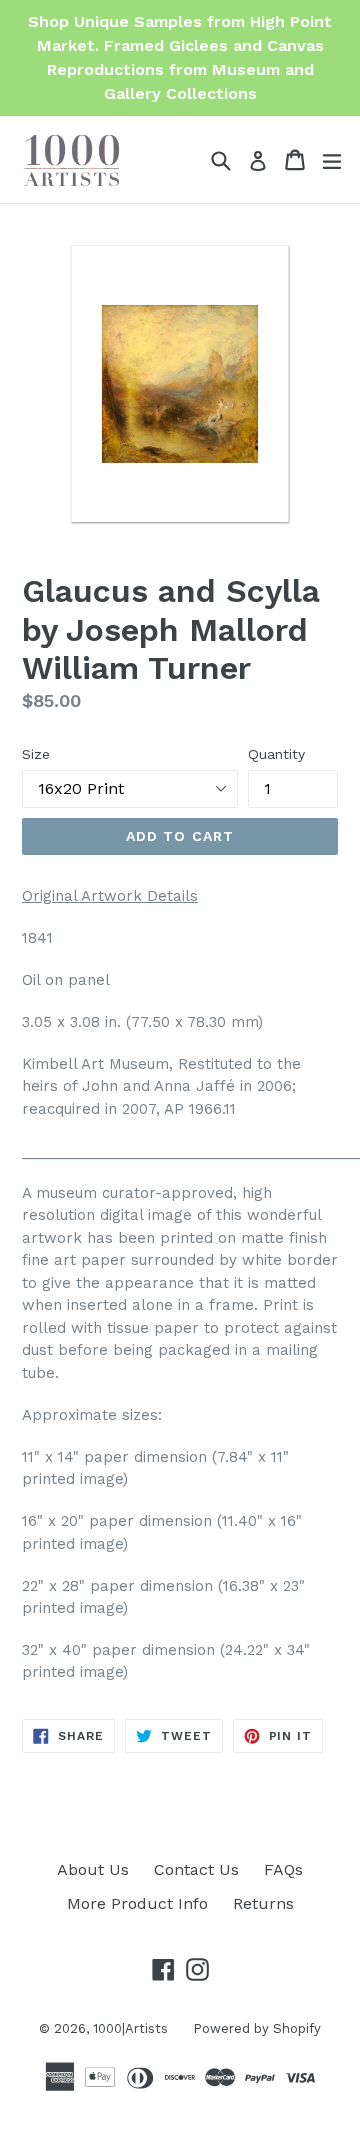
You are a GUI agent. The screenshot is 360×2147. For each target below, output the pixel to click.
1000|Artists (130, 2028)
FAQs (283, 1869)
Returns (263, 1903)
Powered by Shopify (257, 2028)
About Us (93, 1869)
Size (36, 754)
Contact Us (196, 1869)
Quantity (276, 754)
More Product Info (137, 1903)
